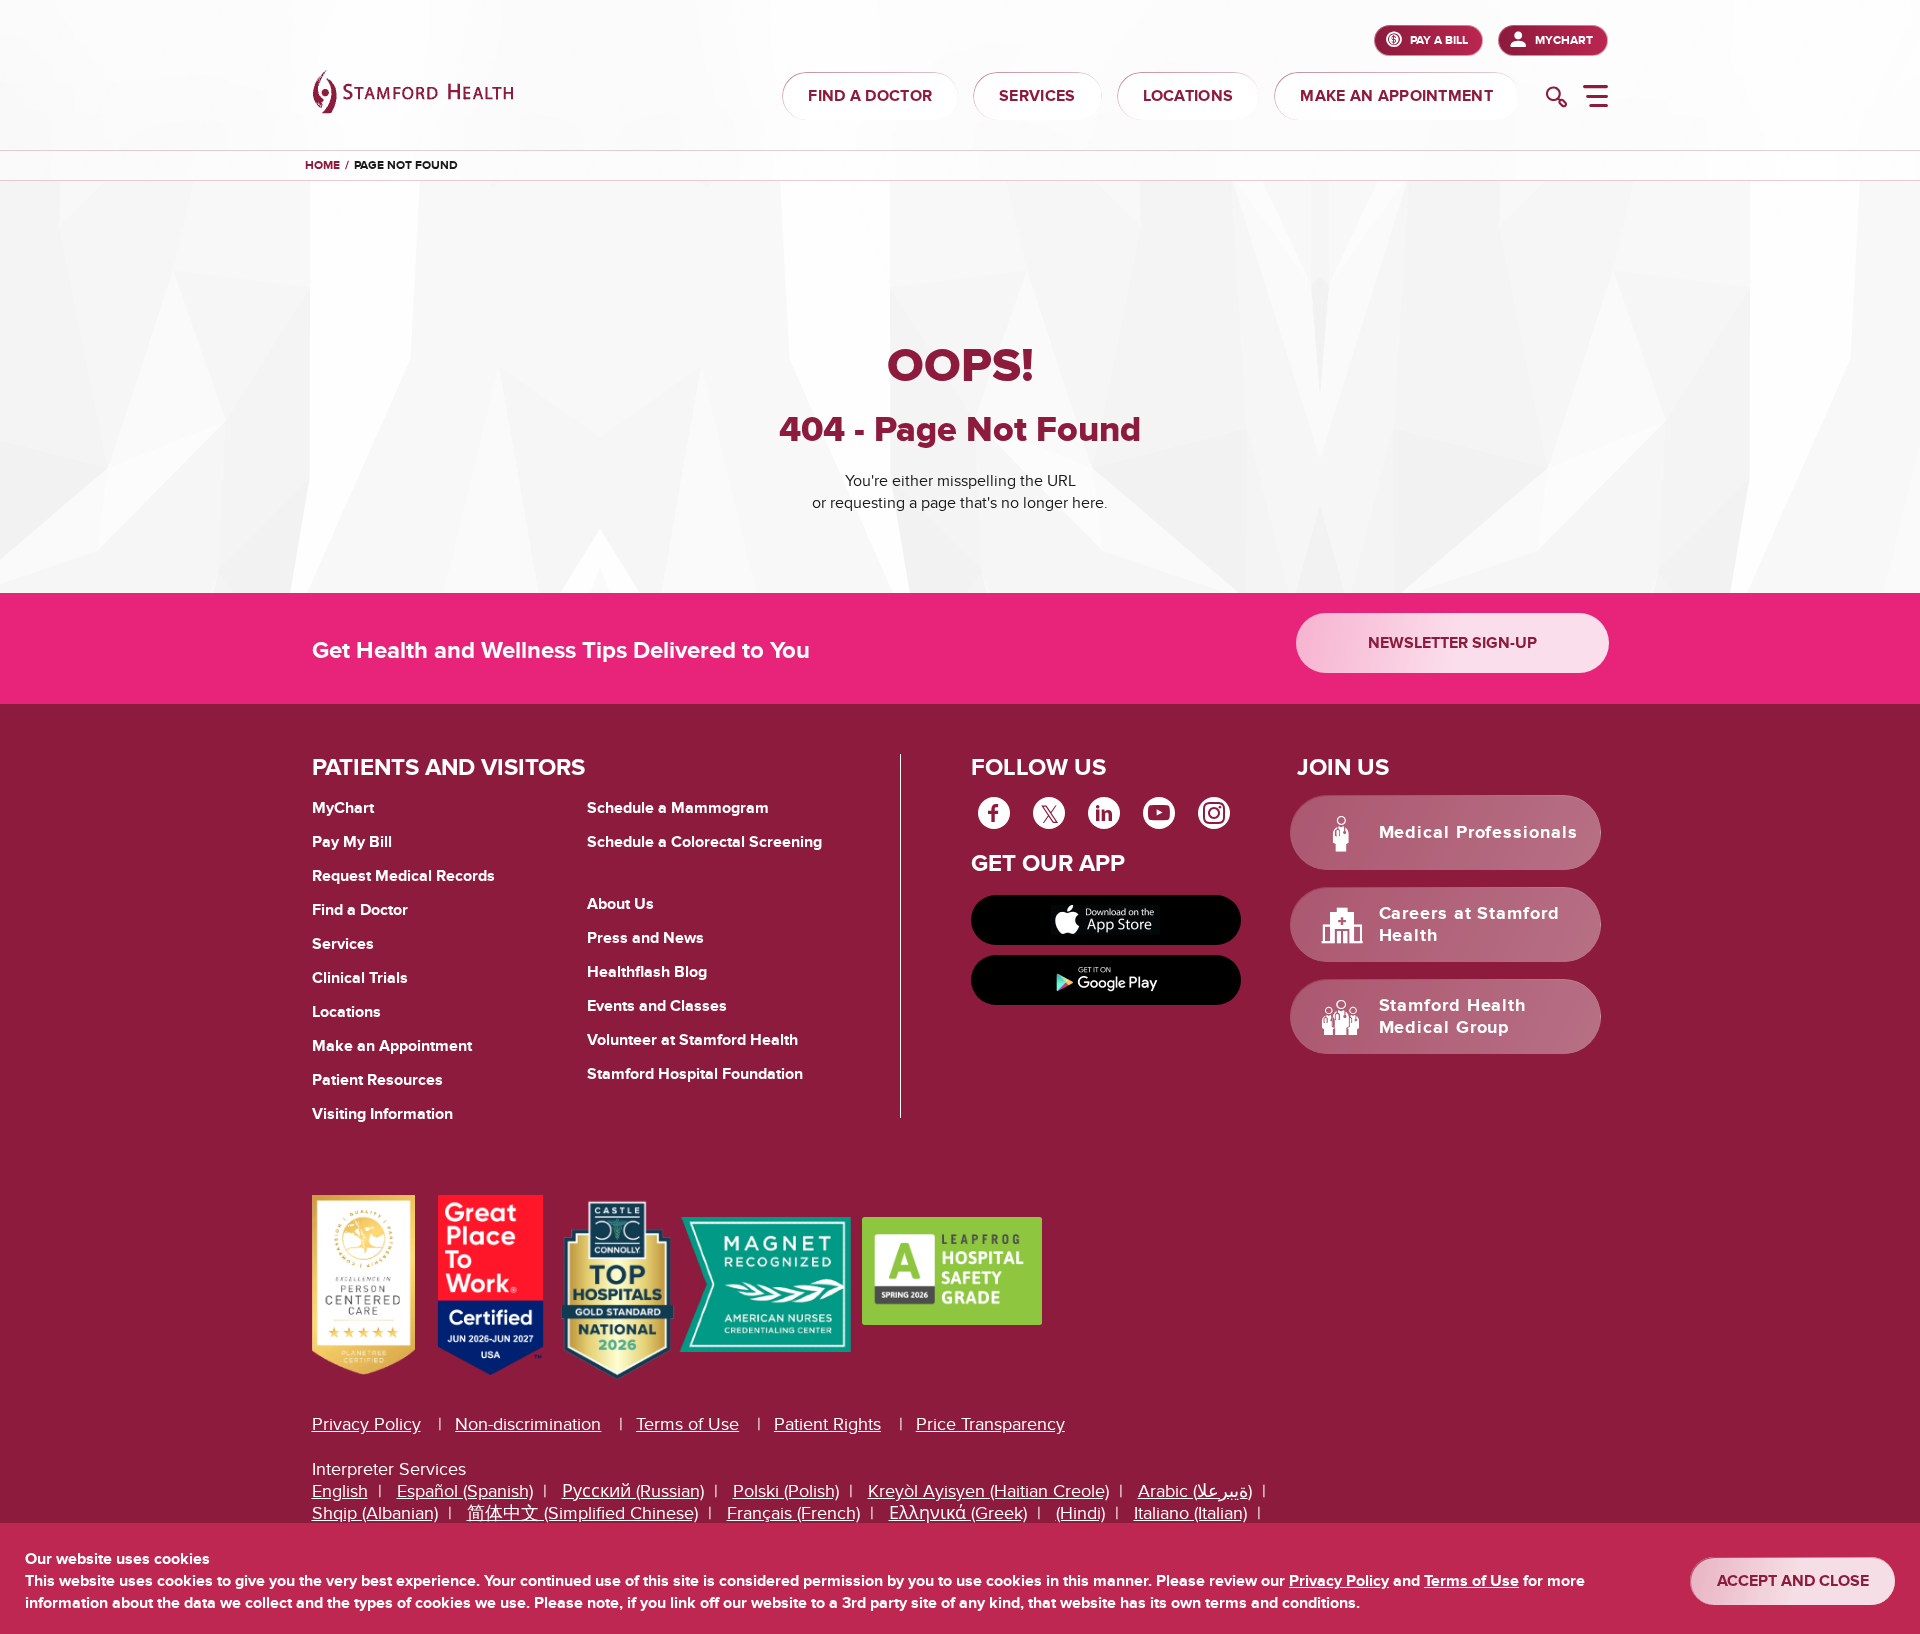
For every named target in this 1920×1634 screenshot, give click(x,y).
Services (343, 944)
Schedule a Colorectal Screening (704, 842)
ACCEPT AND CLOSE (1793, 1581)
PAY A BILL (1439, 40)
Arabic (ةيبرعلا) (1195, 1491)
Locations (346, 1012)
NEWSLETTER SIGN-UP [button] (1452, 643)
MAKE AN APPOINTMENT (1396, 96)
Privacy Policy (366, 1424)
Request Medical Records (403, 877)
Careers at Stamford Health (1469, 925)
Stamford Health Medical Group (1453, 1017)
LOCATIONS (1188, 96)
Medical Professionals (1478, 833)
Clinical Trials (360, 978)
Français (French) (793, 1513)
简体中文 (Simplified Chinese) (582, 1513)
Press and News (645, 938)
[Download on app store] (1106, 920)
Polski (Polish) (786, 1491)
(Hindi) (1080, 1513)
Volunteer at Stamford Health (692, 1040)
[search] (1556, 99)
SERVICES (1037, 96)
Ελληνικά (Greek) (958, 1513)
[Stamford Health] (413, 94)
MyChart (1564, 40)
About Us (620, 904)
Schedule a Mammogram (678, 808)
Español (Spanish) (465, 1491)
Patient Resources (377, 1080)
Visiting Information (382, 1114)
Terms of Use (687, 1424)
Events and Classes (657, 1006)
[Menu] (1595, 99)
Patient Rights (827, 1424)
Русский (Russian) (633, 1491)
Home (322, 166)
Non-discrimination (528, 1424)
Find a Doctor (360, 910)
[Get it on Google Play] (1106, 980)
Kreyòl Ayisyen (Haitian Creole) (988, 1491)
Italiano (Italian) (1190, 1513)
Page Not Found (406, 165)
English (340, 1491)
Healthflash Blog (647, 972)
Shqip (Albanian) (375, 1513)
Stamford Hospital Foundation (695, 1074)
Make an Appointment (392, 1046)
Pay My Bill (352, 842)
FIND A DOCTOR (870, 96)
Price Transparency (990, 1424)
